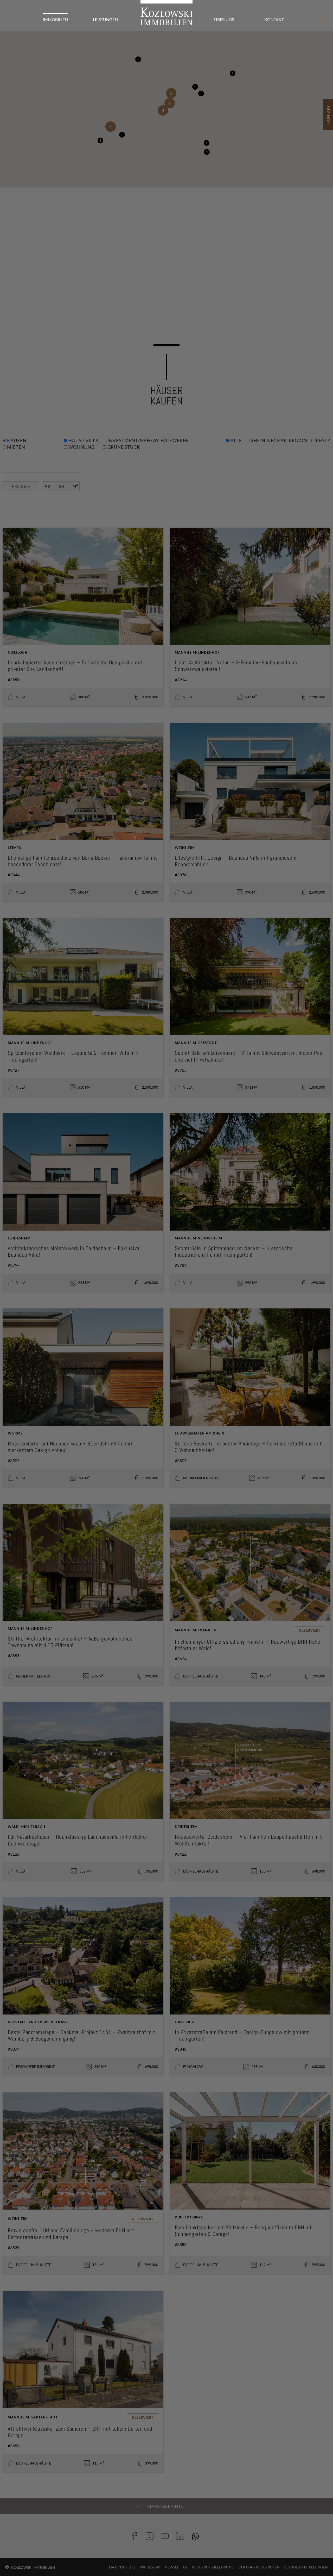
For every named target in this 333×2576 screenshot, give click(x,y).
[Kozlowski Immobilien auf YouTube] (167, 2536)
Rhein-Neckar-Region (278, 441)
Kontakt (274, 19)
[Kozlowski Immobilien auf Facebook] (136, 2536)
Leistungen (105, 19)
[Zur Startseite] (166, 13)
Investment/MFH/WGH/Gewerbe (148, 441)
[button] (207, 152)
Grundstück (123, 447)
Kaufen (16, 441)
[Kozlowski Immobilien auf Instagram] (151, 2536)
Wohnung (81, 447)
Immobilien (55, 19)
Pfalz (323, 441)
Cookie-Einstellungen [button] (306, 2567)
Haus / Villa (83, 441)
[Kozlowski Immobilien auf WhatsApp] (197, 2536)
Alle (236, 441)
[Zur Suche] (323, 20)
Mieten (16, 447)
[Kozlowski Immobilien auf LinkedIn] (182, 2536)
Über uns (224, 19)
